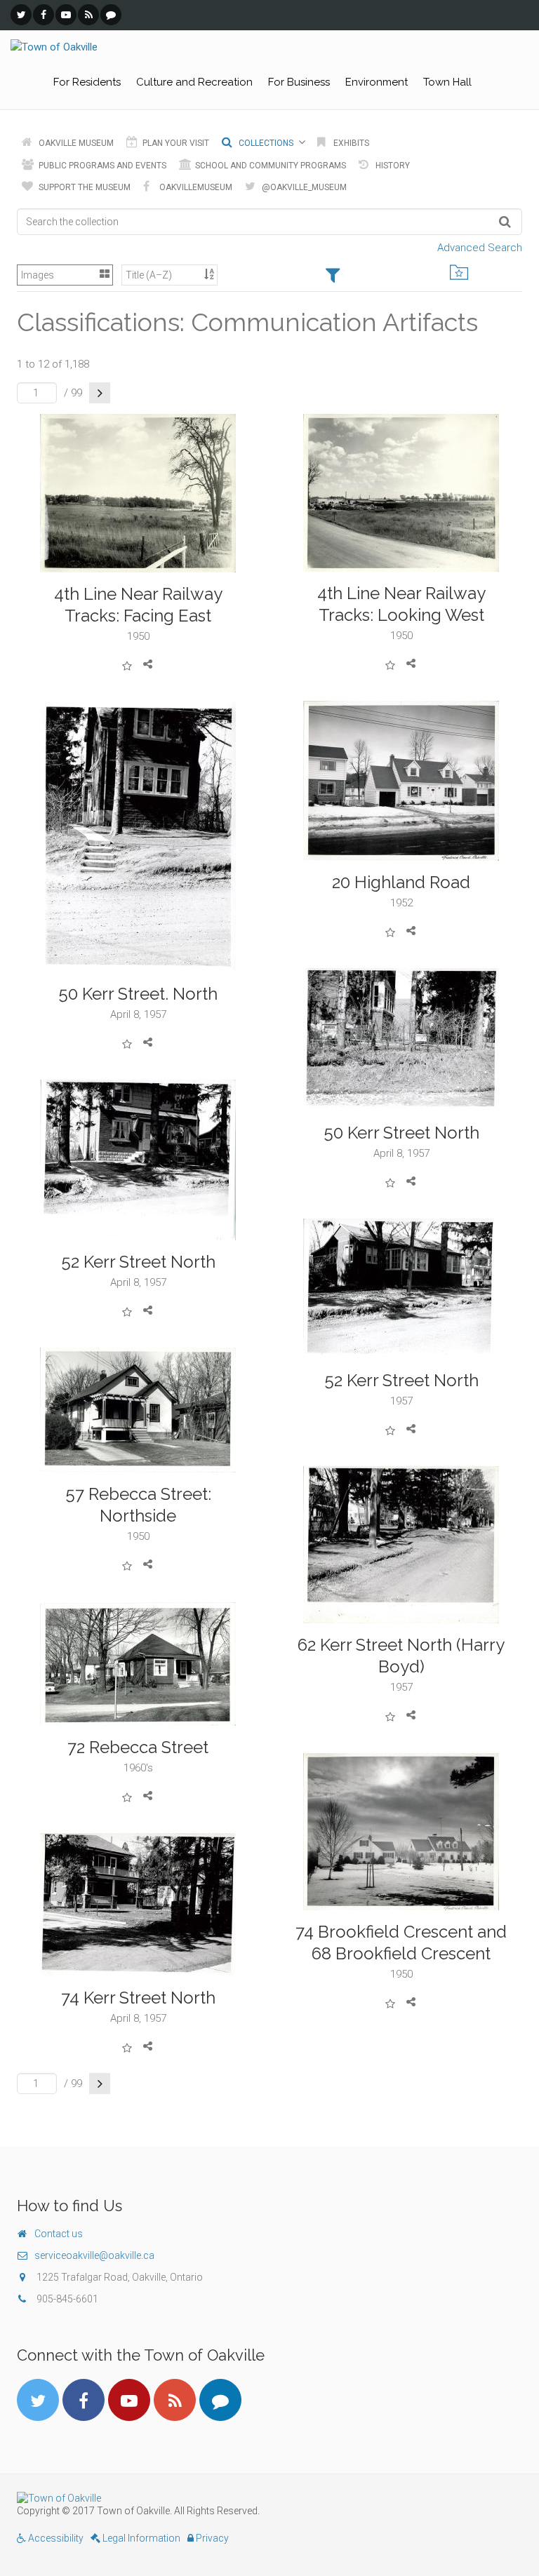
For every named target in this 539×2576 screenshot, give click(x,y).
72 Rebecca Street (138, 1747)
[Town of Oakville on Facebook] (44, 15)
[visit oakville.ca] (269, 2498)
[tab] (333, 276)
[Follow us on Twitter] (21, 15)
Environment (377, 82)
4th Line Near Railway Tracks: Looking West (401, 604)
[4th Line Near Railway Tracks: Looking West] (401, 493)
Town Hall (447, 82)
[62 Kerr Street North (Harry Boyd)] (401, 1545)
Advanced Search (480, 248)
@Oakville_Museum (303, 187)
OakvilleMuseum (195, 187)
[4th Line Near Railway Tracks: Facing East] (138, 493)
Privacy (211, 2538)
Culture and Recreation (194, 82)
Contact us (59, 2234)
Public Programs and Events (101, 166)
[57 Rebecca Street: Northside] (138, 1410)
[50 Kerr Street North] (401, 1040)
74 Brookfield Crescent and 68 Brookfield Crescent (401, 1943)
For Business (299, 82)
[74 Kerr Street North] (138, 1905)
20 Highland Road (401, 882)
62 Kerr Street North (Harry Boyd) (401, 1656)
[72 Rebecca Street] (138, 1664)
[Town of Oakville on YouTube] (66, 15)
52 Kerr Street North (138, 1262)
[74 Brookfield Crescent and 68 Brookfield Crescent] (401, 1832)
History (392, 166)
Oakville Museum (75, 143)
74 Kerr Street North (138, 1998)
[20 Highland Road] (401, 781)
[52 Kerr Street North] (138, 1160)
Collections (265, 143)
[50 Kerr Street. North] (138, 837)
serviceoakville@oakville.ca (94, 2255)
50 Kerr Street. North (138, 994)
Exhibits (350, 143)
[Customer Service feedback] (111, 15)
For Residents (87, 82)
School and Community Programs (269, 166)
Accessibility (55, 2538)
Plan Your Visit (175, 143)
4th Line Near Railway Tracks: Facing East (138, 605)
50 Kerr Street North (401, 1133)
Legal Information (140, 2538)
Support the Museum (84, 187)
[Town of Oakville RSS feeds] (88, 15)
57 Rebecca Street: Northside (138, 1505)
